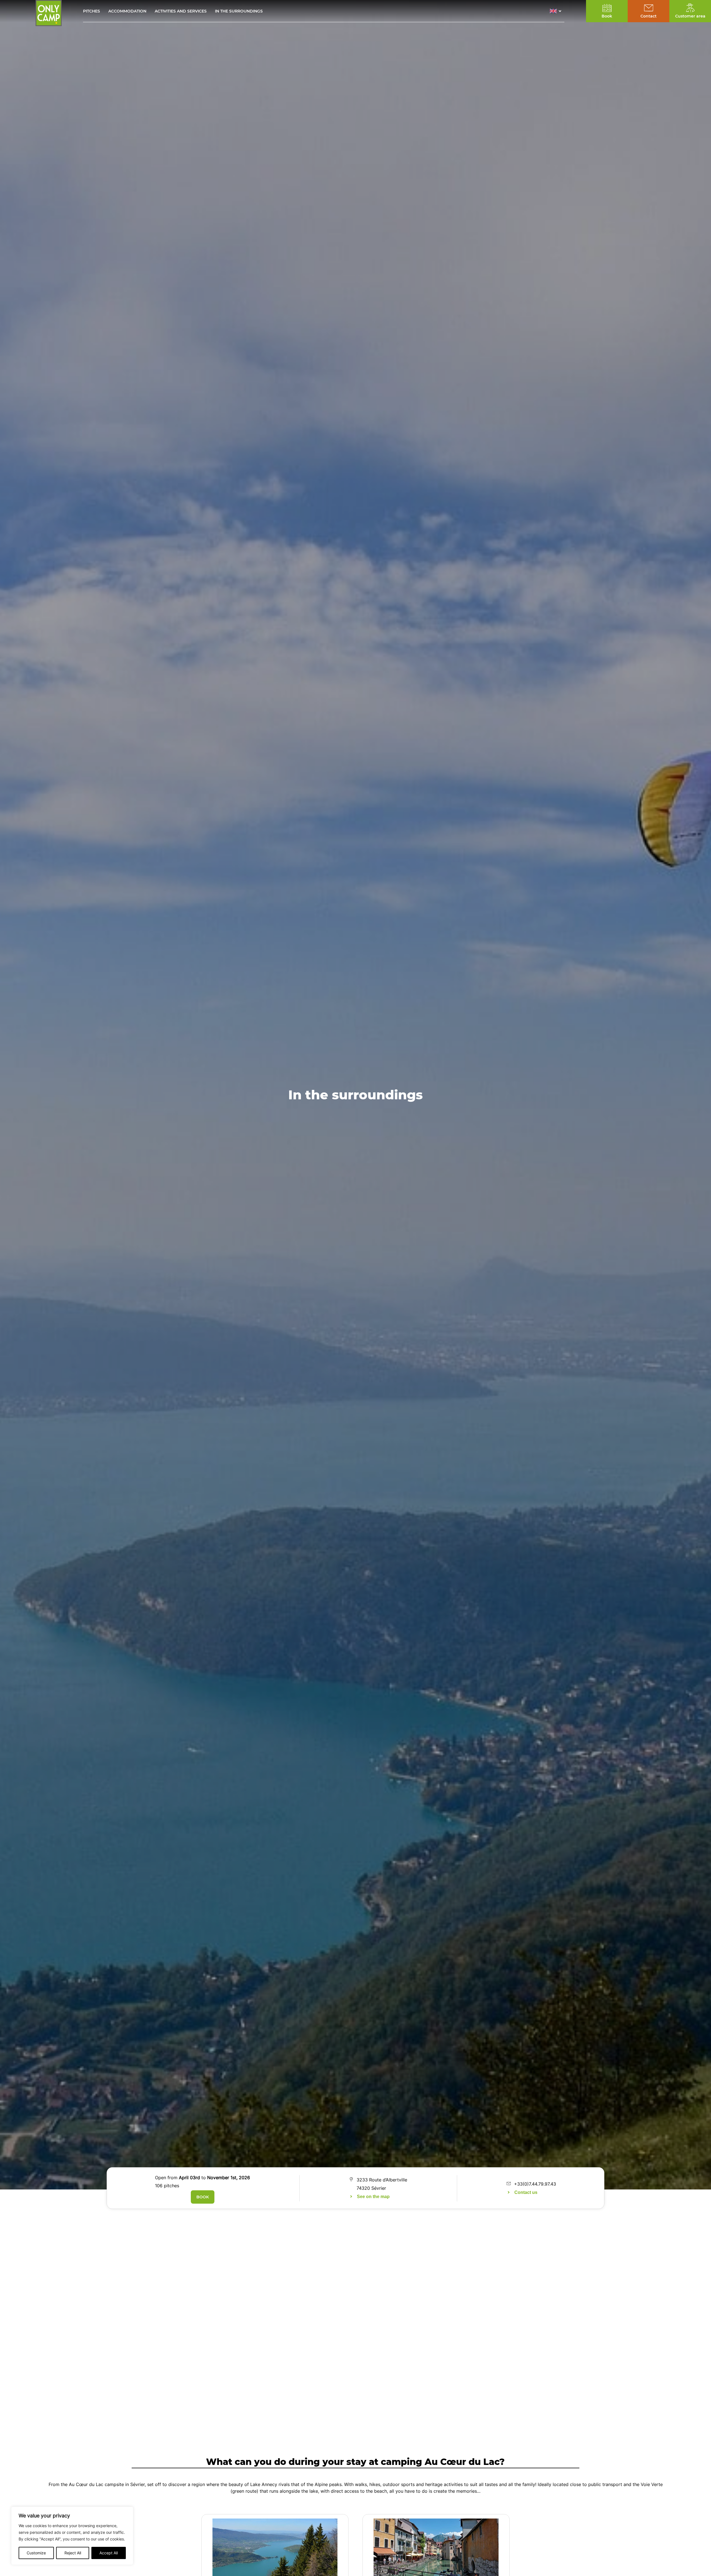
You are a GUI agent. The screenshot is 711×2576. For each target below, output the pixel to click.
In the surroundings (239, 11)
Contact (649, 16)
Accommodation (127, 11)
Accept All (109, 2553)
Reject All (73, 2553)
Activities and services (181, 11)
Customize (36, 2553)
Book (203, 2197)
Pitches (92, 11)
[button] (557, 11)
